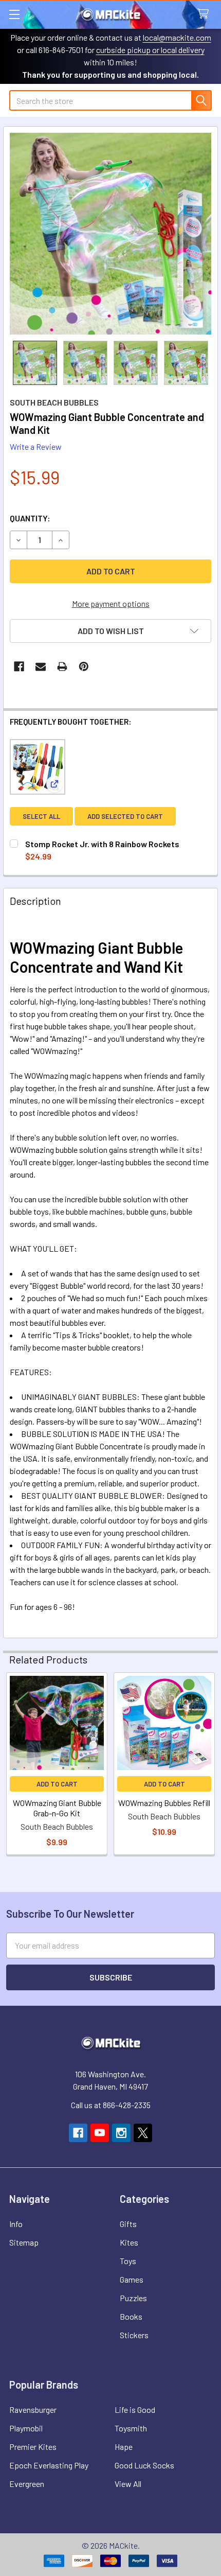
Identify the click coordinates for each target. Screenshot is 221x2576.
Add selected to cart (125, 816)
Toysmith (131, 2428)
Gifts (128, 2224)
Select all (41, 816)
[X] (143, 2133)
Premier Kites (33, 2447)
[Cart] (205, 14)
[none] (110, 234)
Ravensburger (33, 2409)
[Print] (62, 667)
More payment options (111, 603)
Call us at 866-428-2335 (111, 2105)
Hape (124, 2447)
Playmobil (26, 2428)
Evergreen (27, 2484)
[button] (110, 631)
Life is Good (135, 2409)
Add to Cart (57, 1784)
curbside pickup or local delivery (150, 50)
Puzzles (133, 2298)
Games (132, 2279)
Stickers (134, 2335)
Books (131, 2316)
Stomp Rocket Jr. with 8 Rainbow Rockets (102, 844)
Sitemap (24, 2242)
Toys (128, 2261)
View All (128, 2484)
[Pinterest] (84, 667)
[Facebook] (19, 667)
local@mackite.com (177, 37)
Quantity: (30, 518)
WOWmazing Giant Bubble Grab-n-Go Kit (57, 1808)
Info (16, 2224)
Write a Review (36, 446)
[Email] (41, 667)
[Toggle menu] (14, 14)
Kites (129, 2242)
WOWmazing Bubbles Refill (164, 1803)
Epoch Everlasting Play (49, 2465)
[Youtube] (100, 2133)
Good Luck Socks (144, 2465)
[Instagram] (121, 2133)
